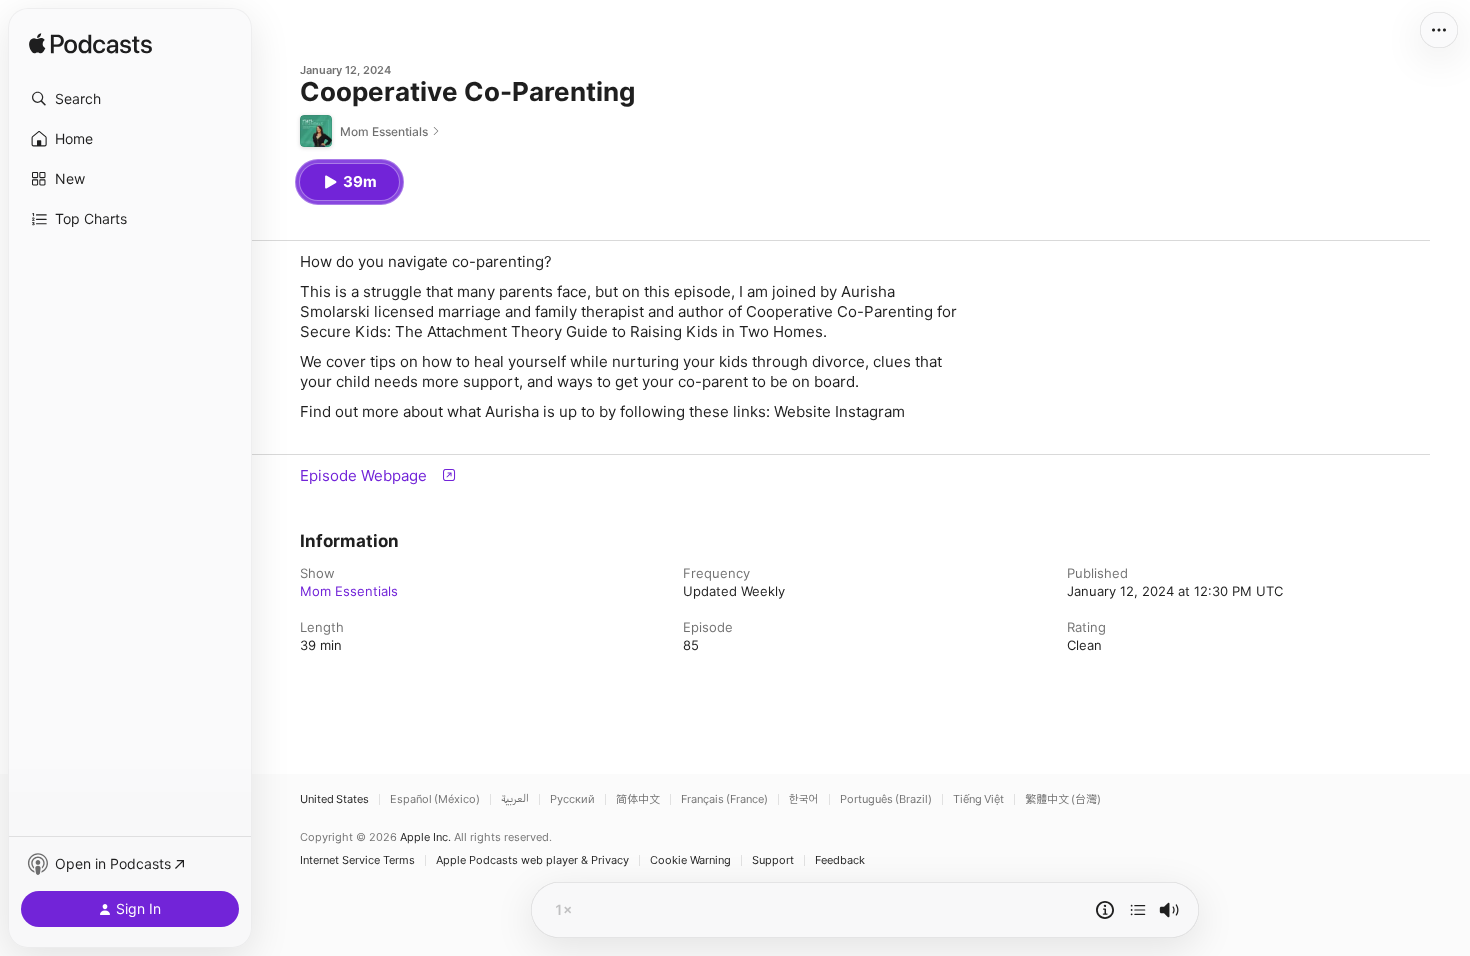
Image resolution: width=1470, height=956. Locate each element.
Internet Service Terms (357, 860)
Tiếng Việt (978, 799)
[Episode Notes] (1105, 910)
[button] (130, 99)
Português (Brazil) (886, 799)
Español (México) (435, 799)
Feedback (840, 860)
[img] (90, 45)
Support (773, 860)
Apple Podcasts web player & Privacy (532, 860)
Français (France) (724, 799)
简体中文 (638, 799)
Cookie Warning (690, 860)
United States (334, 799)
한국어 (804, 799)
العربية (515, 799)
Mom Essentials (349, 591)
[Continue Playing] (1138, 910)
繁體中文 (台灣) (1063, 799)
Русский (572, 799)
